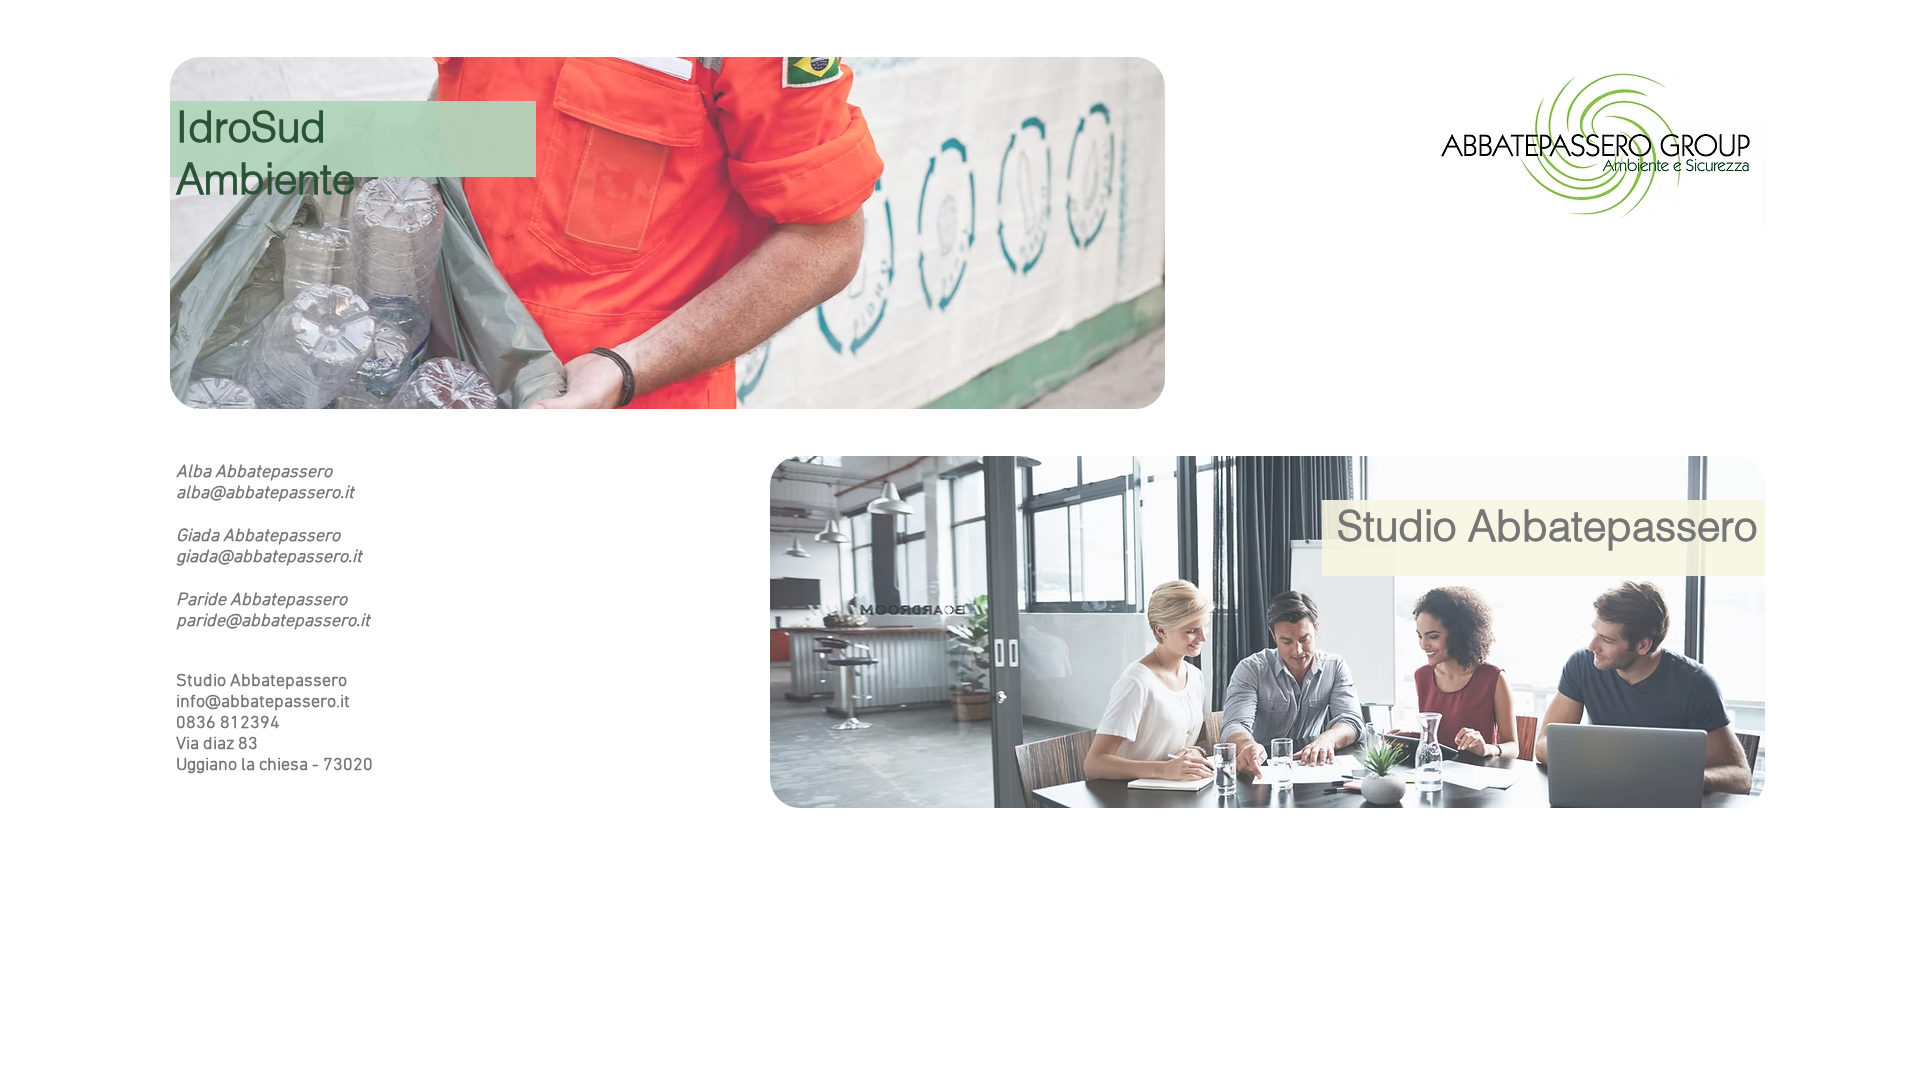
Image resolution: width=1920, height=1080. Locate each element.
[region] (667, 233)
